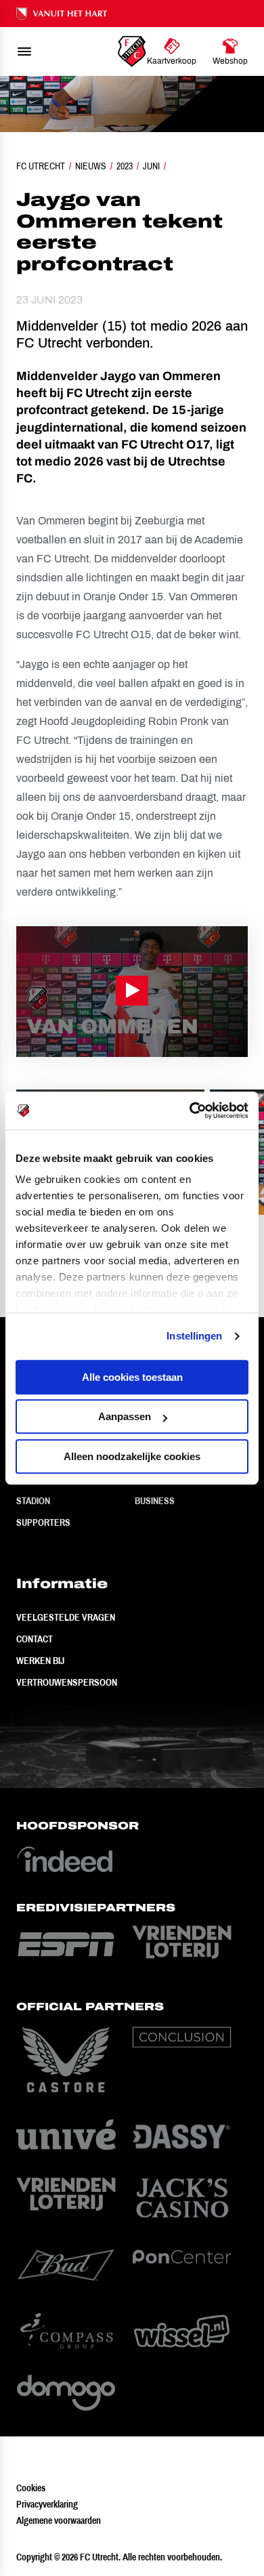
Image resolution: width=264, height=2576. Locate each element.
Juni (151, 166)
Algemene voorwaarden (59, 2520)
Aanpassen (125, 1416)
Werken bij (40, 1661)
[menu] (24, 51)
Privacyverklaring (47, 2504)
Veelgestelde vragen (66, 1617)
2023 (125, 166)
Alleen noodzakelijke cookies (132, 1456)
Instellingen (194, 1336)
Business (155, 1501)
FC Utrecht (41, 166)
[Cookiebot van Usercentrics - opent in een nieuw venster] (190, 1110)
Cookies (31, 2488)
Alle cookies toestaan (132, 1377)
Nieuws (91, 166)
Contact (35, 1639)
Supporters (43, 1522)
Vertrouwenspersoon (67, 1682)
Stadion (33, 1501)
